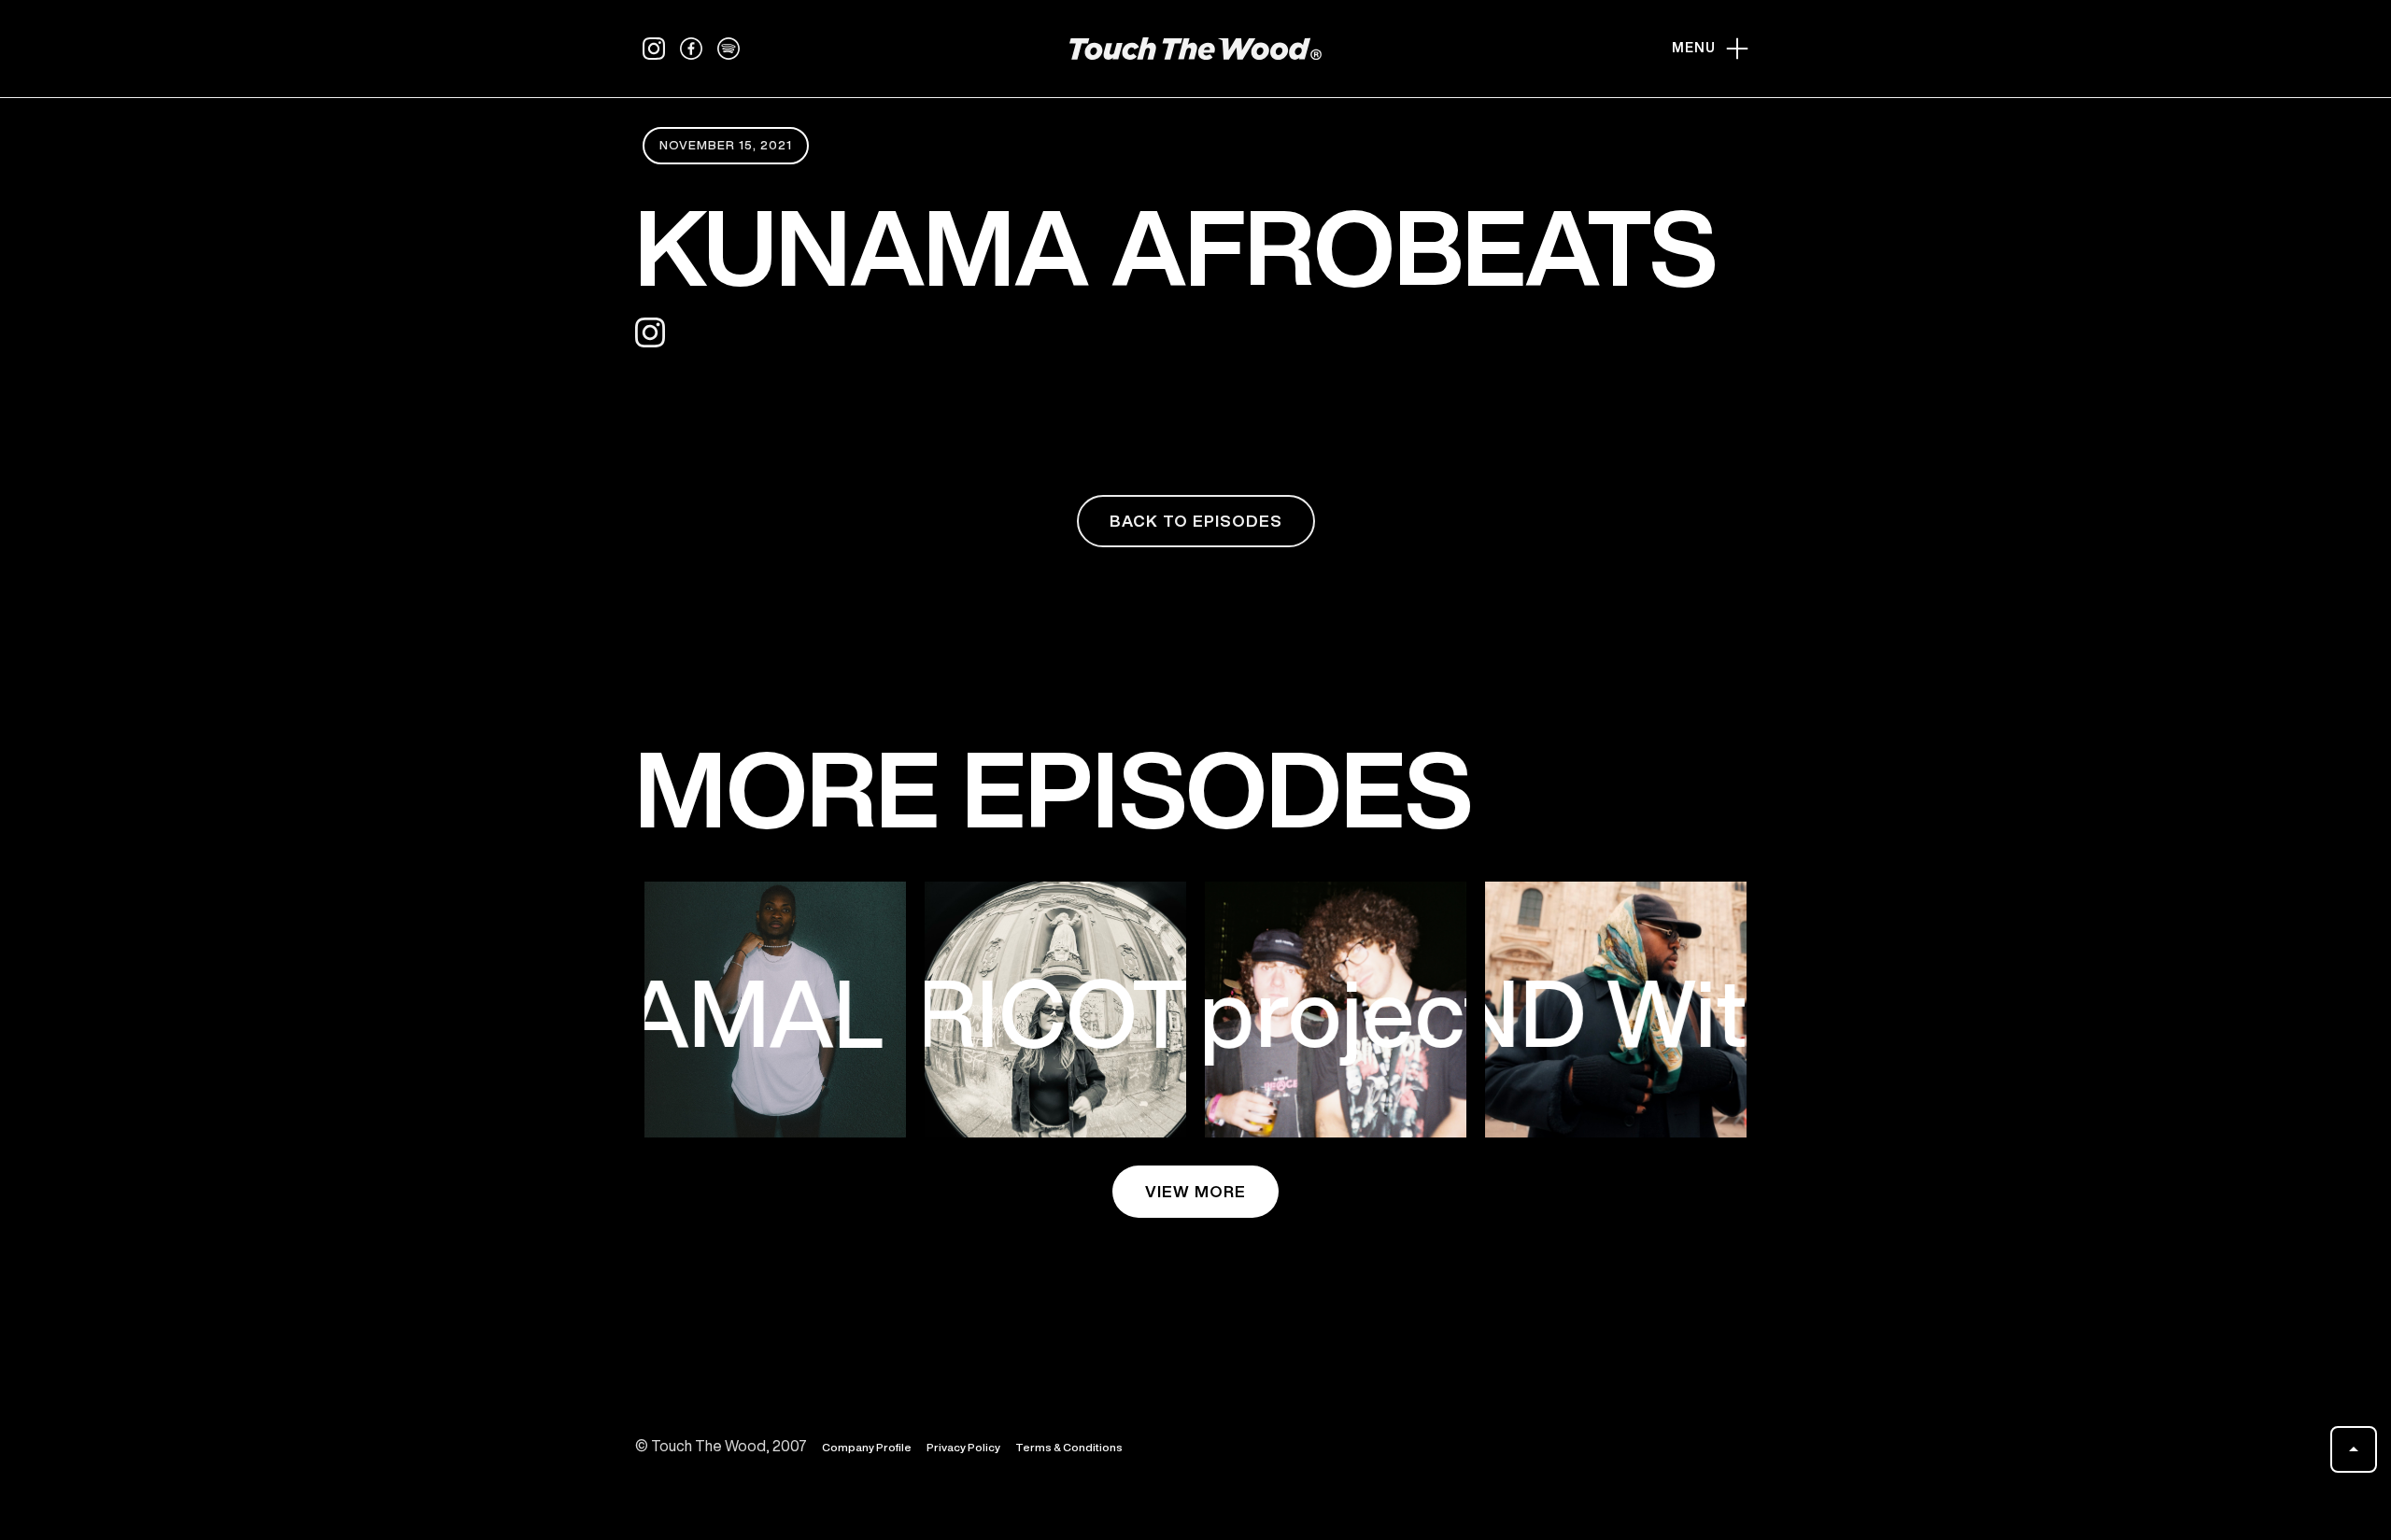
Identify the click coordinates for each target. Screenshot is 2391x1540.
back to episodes (1196, 521)
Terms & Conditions (1069, 1447)
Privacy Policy (963, 1447)
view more (1195, 1191)
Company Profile (867, 1447)
